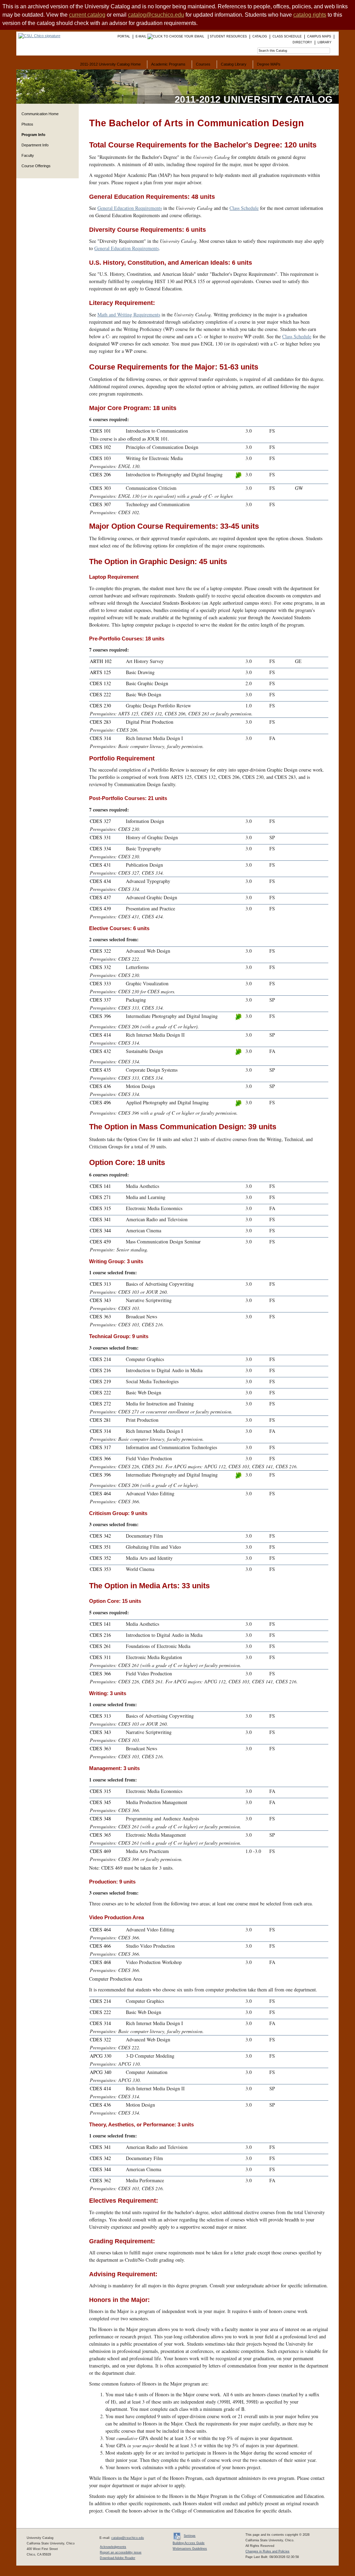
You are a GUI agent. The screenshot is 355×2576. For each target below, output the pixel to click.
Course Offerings (36, 166)
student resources (228, 36)
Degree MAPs (269, 64)
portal (124, 36)
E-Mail (141, 36)
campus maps (319, 36)
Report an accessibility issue (121, 2552)
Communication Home (40, 114)
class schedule (287, 36)
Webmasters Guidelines (190, 2549)
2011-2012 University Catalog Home (110, 64)
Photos (27, 124)
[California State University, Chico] (38, 36)
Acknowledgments (113, 2547)
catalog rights (310, 15)
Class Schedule (244, 208)
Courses (203, 64)
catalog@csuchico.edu (156, 15)
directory (302, 42)
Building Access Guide (189, 2543)
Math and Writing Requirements (129, 314)
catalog (260, 36)
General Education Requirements (130, 208)
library (324, 42)
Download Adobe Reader (118, 2558)
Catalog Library (234, 64)
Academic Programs (168, 64)
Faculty (28, 155)
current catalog (87, 15)
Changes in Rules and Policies (267, 2551)
